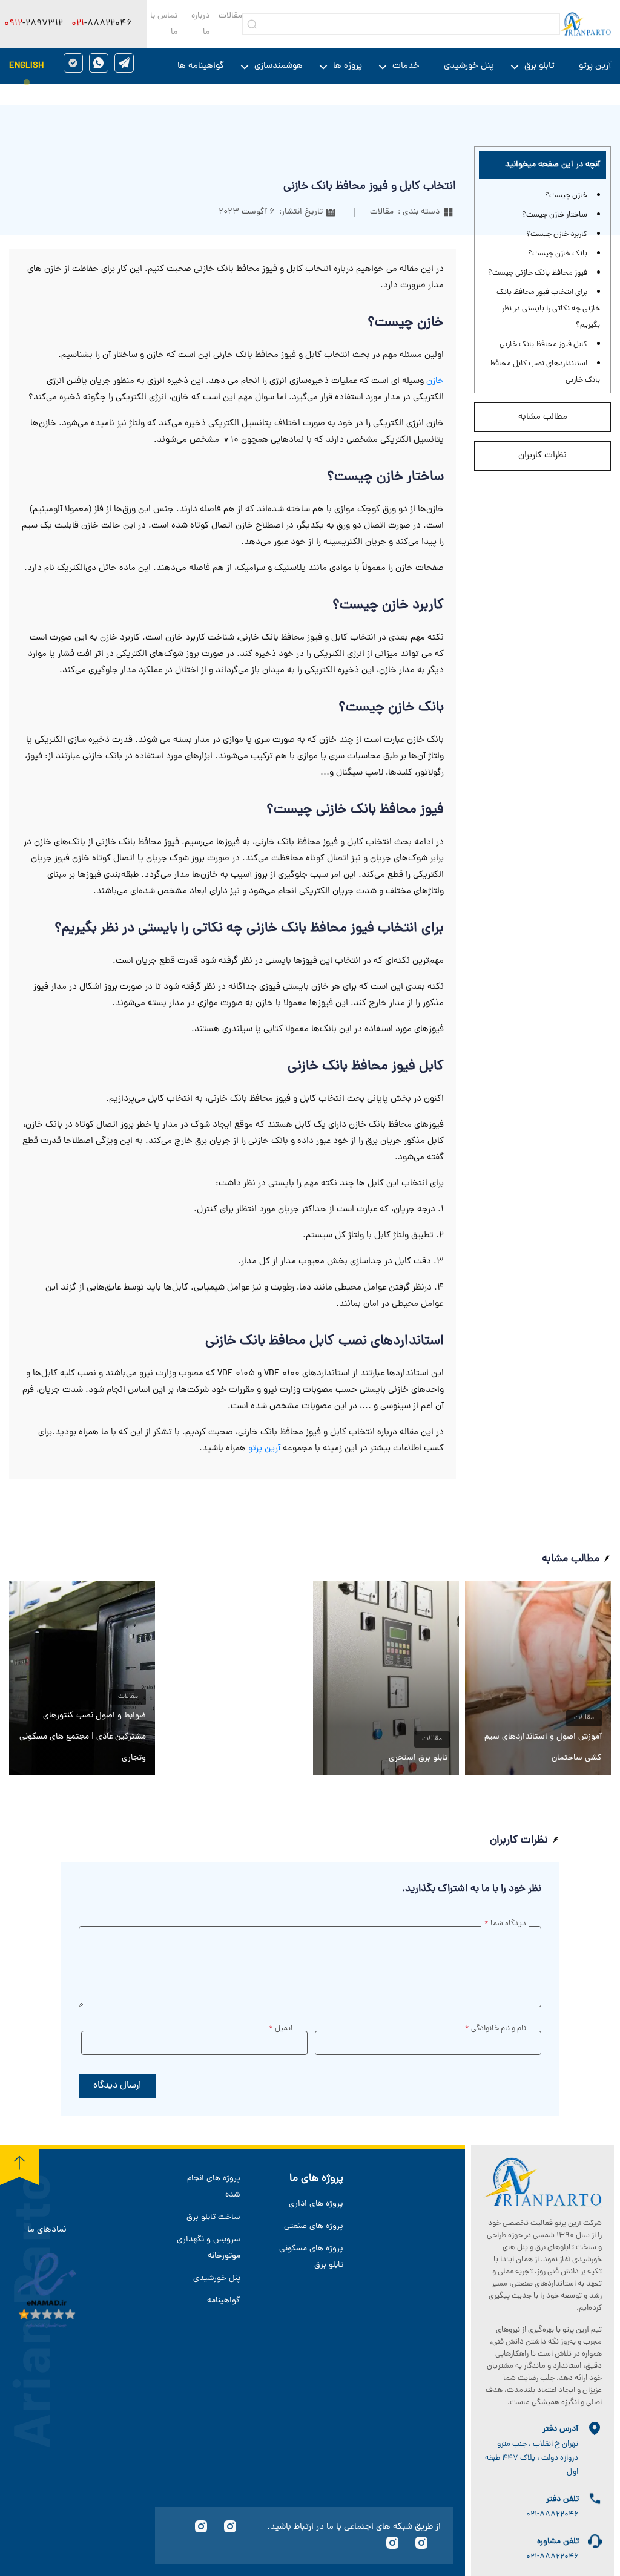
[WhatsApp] (99, 63)
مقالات (230, 16)
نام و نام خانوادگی (496, 2029)
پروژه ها (348, 66)
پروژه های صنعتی (314, 2227)
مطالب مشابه (543, 417)
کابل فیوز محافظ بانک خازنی (543, 345)
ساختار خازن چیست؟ (555, 215)
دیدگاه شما (505, 1924)
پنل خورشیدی (469, 66)
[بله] (73, 63)
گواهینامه (224, 2301)
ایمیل (281, 2029)
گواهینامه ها (201, 66)
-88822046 (102, 24)
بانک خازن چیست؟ (558, 254)
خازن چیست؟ (566, 196)
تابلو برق (539, 66)
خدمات (406, 66)
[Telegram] (124, 63)
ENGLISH (26, 66)
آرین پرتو (595, 66)
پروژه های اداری (316, 2204)
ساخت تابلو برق (213, 2217)
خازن (435, 382)
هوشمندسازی (279, 66)
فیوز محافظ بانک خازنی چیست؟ (538, 273)
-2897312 (34, 24)
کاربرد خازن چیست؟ (557, 234)
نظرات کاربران (542, 456)
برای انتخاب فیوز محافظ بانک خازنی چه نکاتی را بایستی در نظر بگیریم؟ (548, 309)
